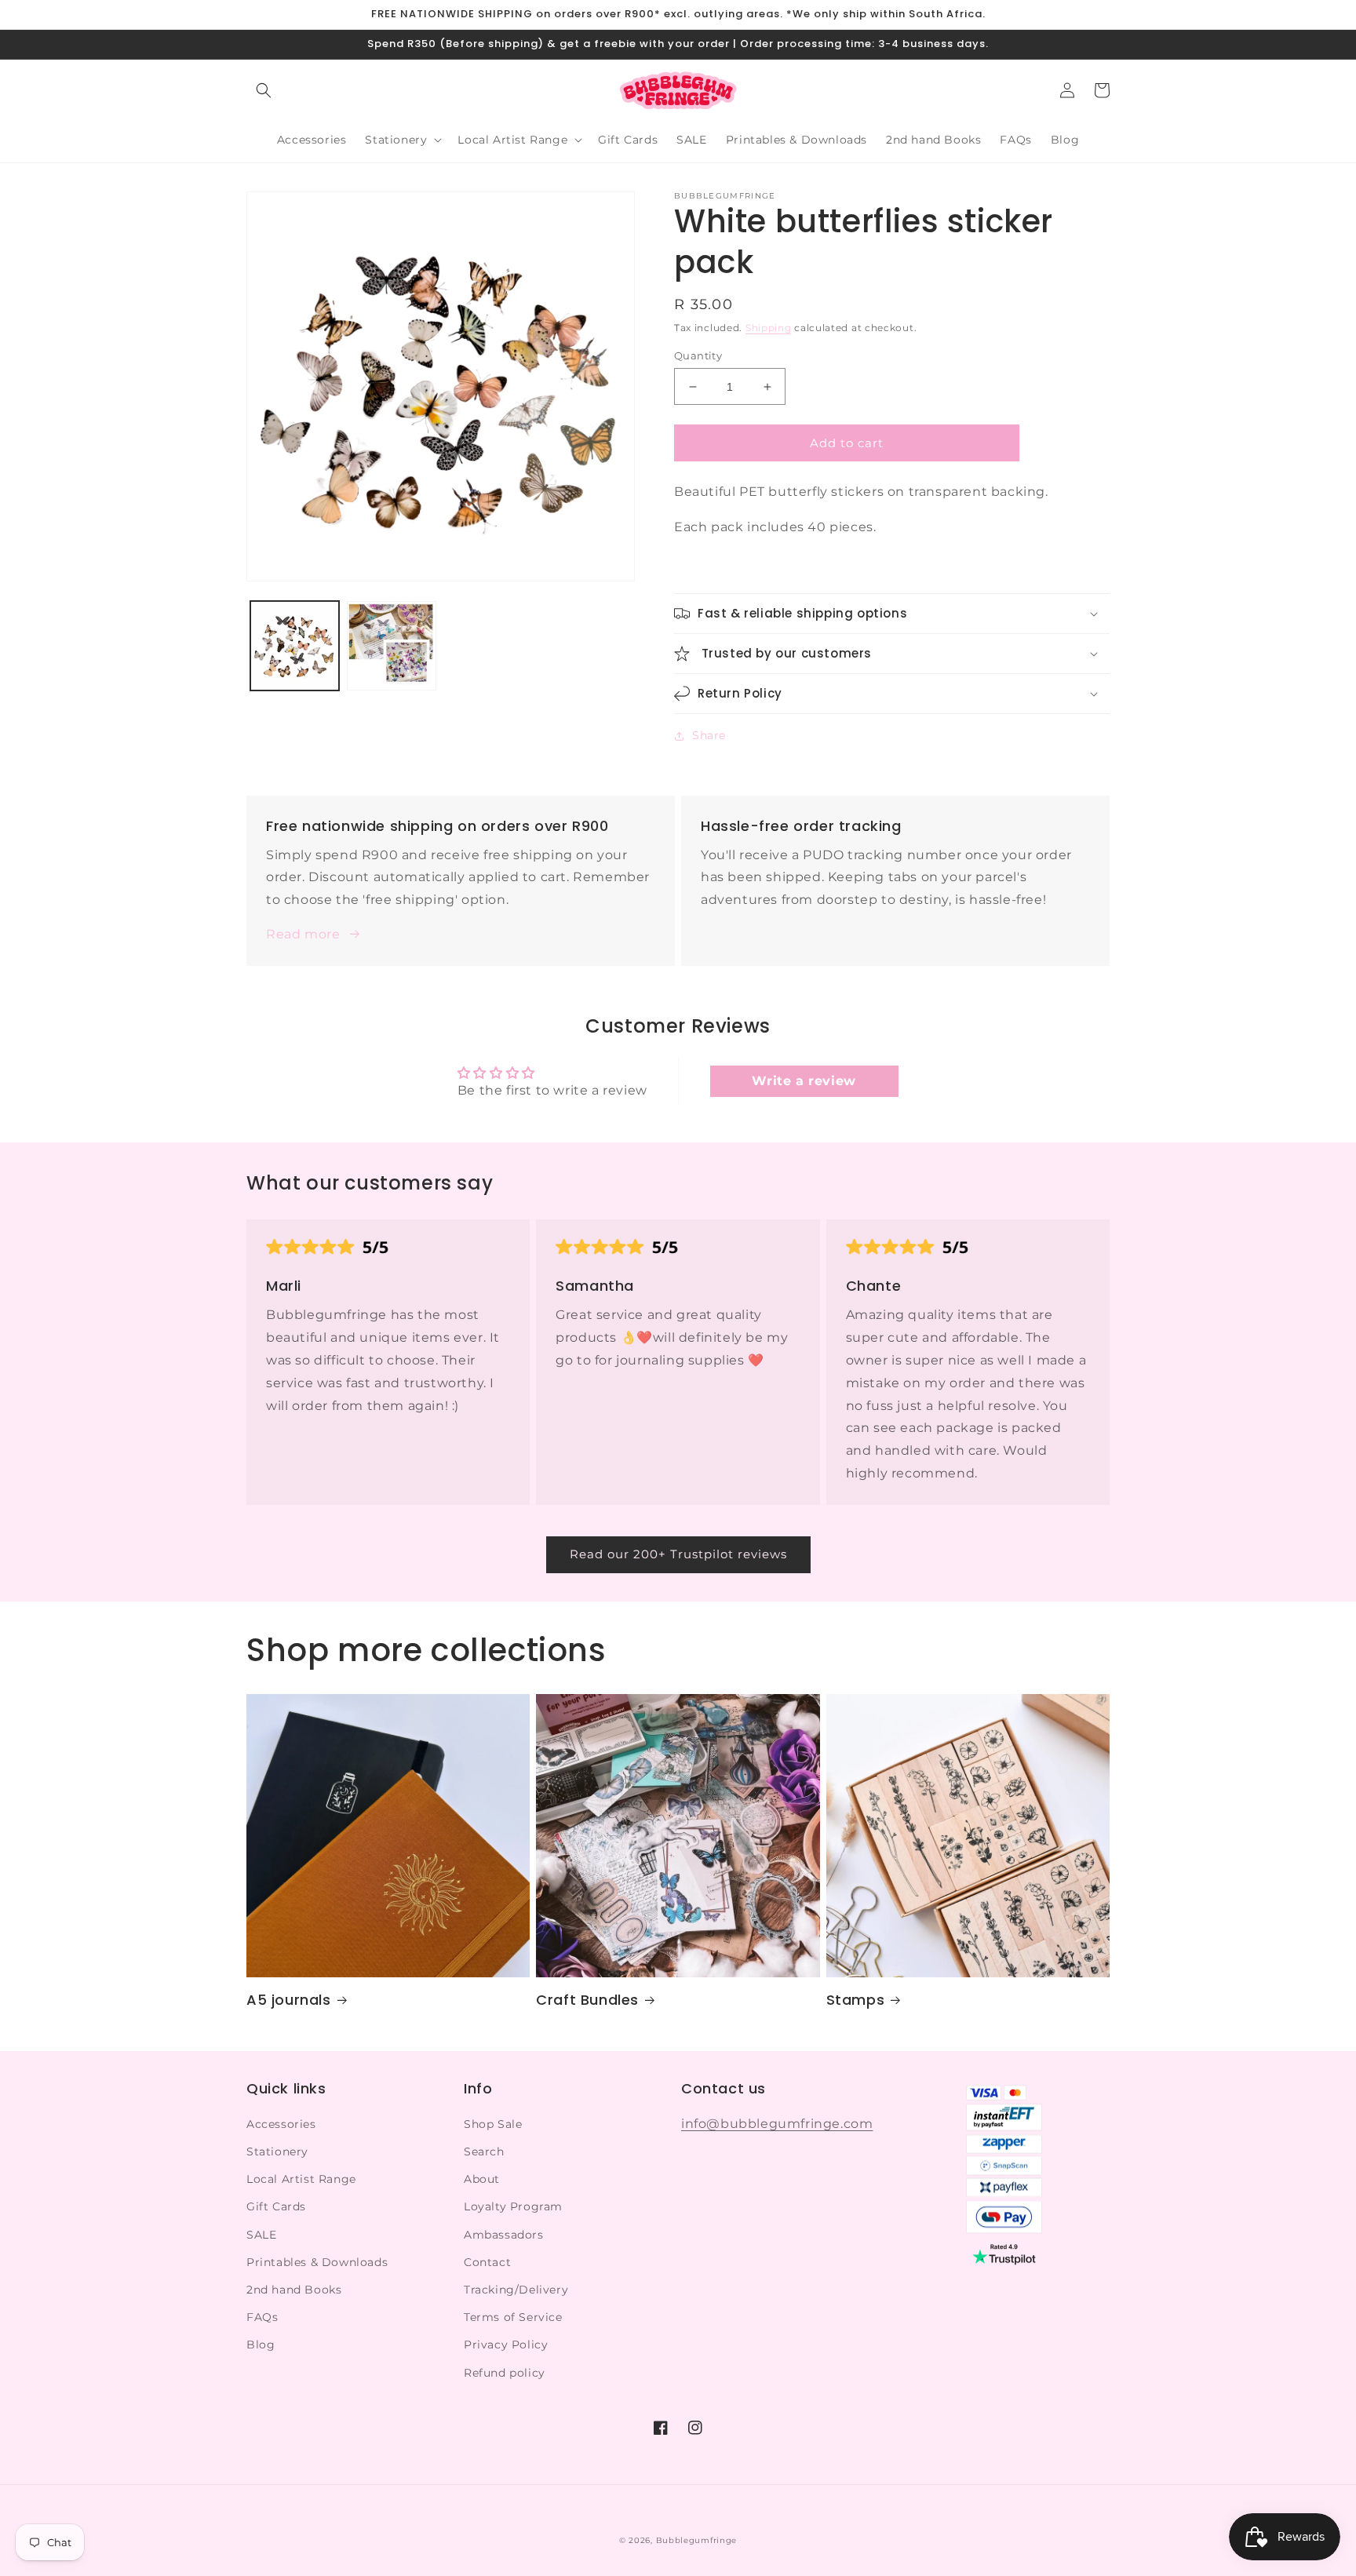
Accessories (281, 2124)
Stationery (277, 2152)
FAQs (262, 2317)
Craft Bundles (587, 2000)
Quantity (698, 355)
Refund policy (505, 2373)
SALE (261, 2235)
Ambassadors (504, 2235)
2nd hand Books (294, 2290)
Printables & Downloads (317, 2262)
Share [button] (709, 735)
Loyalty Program (513, 2206)
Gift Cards (276, 2206)
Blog (261, 2345)
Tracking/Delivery (516, 2290)
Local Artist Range (301, 2179)
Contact (487, 2262)
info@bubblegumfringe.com (777, 2124)
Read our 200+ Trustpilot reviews (678, 1554)
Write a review (804, 1081)
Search (484, 2152)
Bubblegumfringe (697, 2540)
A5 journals (289, 2000)
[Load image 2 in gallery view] (391, 645)
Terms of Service (513, 2317)
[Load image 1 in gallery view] (295, 645)
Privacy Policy (506, 2345)
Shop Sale (493, 2124)
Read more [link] (303, 934)
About (482, 2179)
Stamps (856, 2000)
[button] (264, 90)
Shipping (769, 328)
